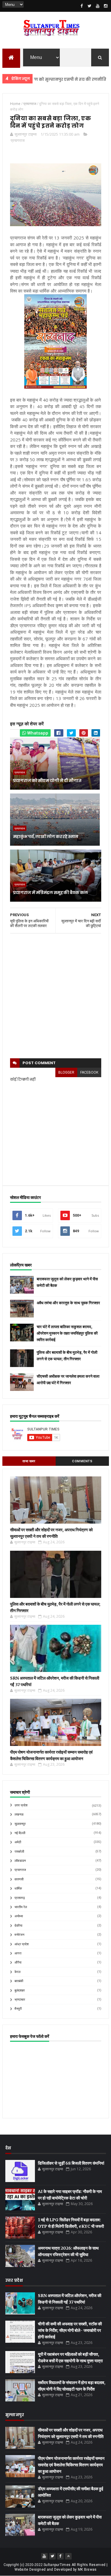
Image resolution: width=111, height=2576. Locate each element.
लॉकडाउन (20, 1861)
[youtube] (98, 6)
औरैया (18, 1963)
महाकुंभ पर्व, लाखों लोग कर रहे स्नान (46, 837)
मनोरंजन (19, 1935)
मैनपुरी (18, 2009)
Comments (82, 1461)
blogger (66, 1072)
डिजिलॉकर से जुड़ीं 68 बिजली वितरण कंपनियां (71, 2163)
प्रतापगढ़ (20, 1898)
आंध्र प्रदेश (22, 1944)
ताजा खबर (29, 1461)
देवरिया (18, 1926)
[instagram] (106, 6)
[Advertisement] (55, 996)
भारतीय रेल (21, 1907)
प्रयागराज (18, 140)
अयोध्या (19, 1916)
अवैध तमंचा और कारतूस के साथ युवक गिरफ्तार (68, 1303)
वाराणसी (19, 1879)
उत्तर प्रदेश (21, 1805)
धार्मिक (18, 1889)
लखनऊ (19, 1814)
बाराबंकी (19, 1981)
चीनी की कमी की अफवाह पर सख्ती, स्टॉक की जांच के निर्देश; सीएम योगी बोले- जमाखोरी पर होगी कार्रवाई (70, 2330)
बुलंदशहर (20, 1991)
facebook (89, 1072)
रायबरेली (19, 1852)
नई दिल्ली (20, 1833)
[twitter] (90, 6)
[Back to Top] (68, 2556)
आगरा (18, 1953)
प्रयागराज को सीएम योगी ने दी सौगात (47, 781)
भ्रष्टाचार (20, 2000)
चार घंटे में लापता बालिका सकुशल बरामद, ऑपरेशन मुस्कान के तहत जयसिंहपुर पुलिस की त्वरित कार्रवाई (67, 1333)
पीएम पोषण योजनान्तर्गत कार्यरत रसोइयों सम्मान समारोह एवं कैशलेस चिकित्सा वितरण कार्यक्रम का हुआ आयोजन (71, 2465)
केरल (17, 1972)
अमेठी (18, 1842)
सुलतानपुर (20, 1824)
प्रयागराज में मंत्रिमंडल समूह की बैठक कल (50, 893)
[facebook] (82, 6)
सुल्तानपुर (96, 79)
